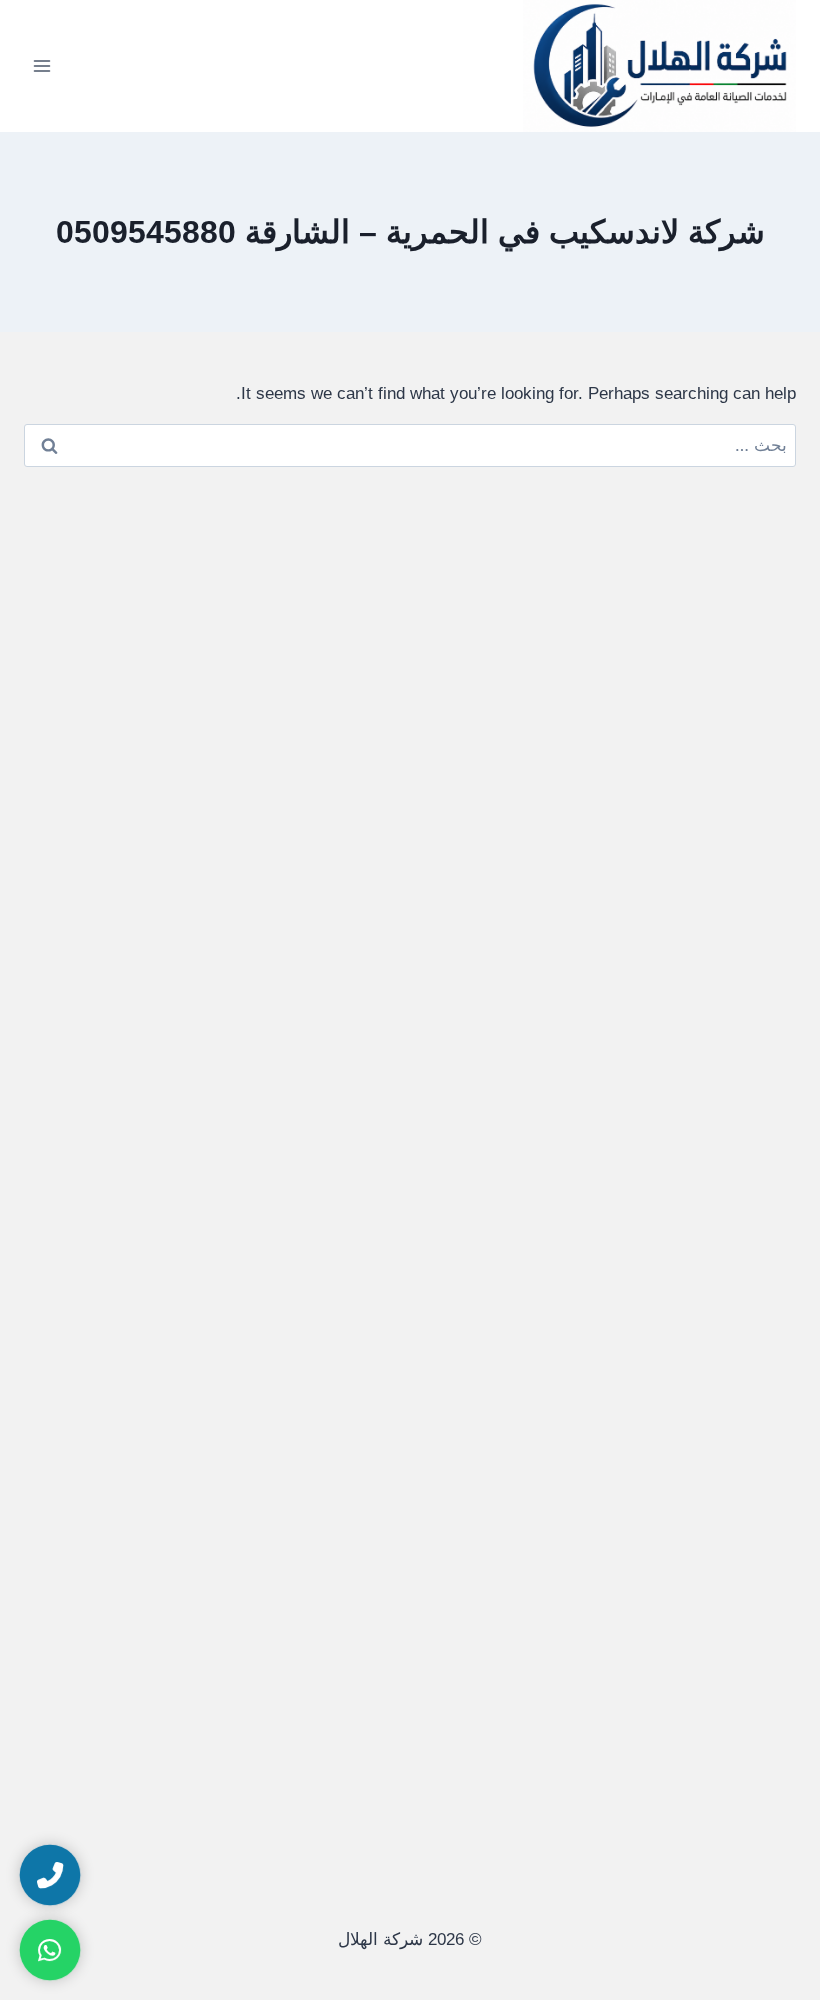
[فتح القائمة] (42, 65)
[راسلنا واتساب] (50, 1950)
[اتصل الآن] (50, 1875)
